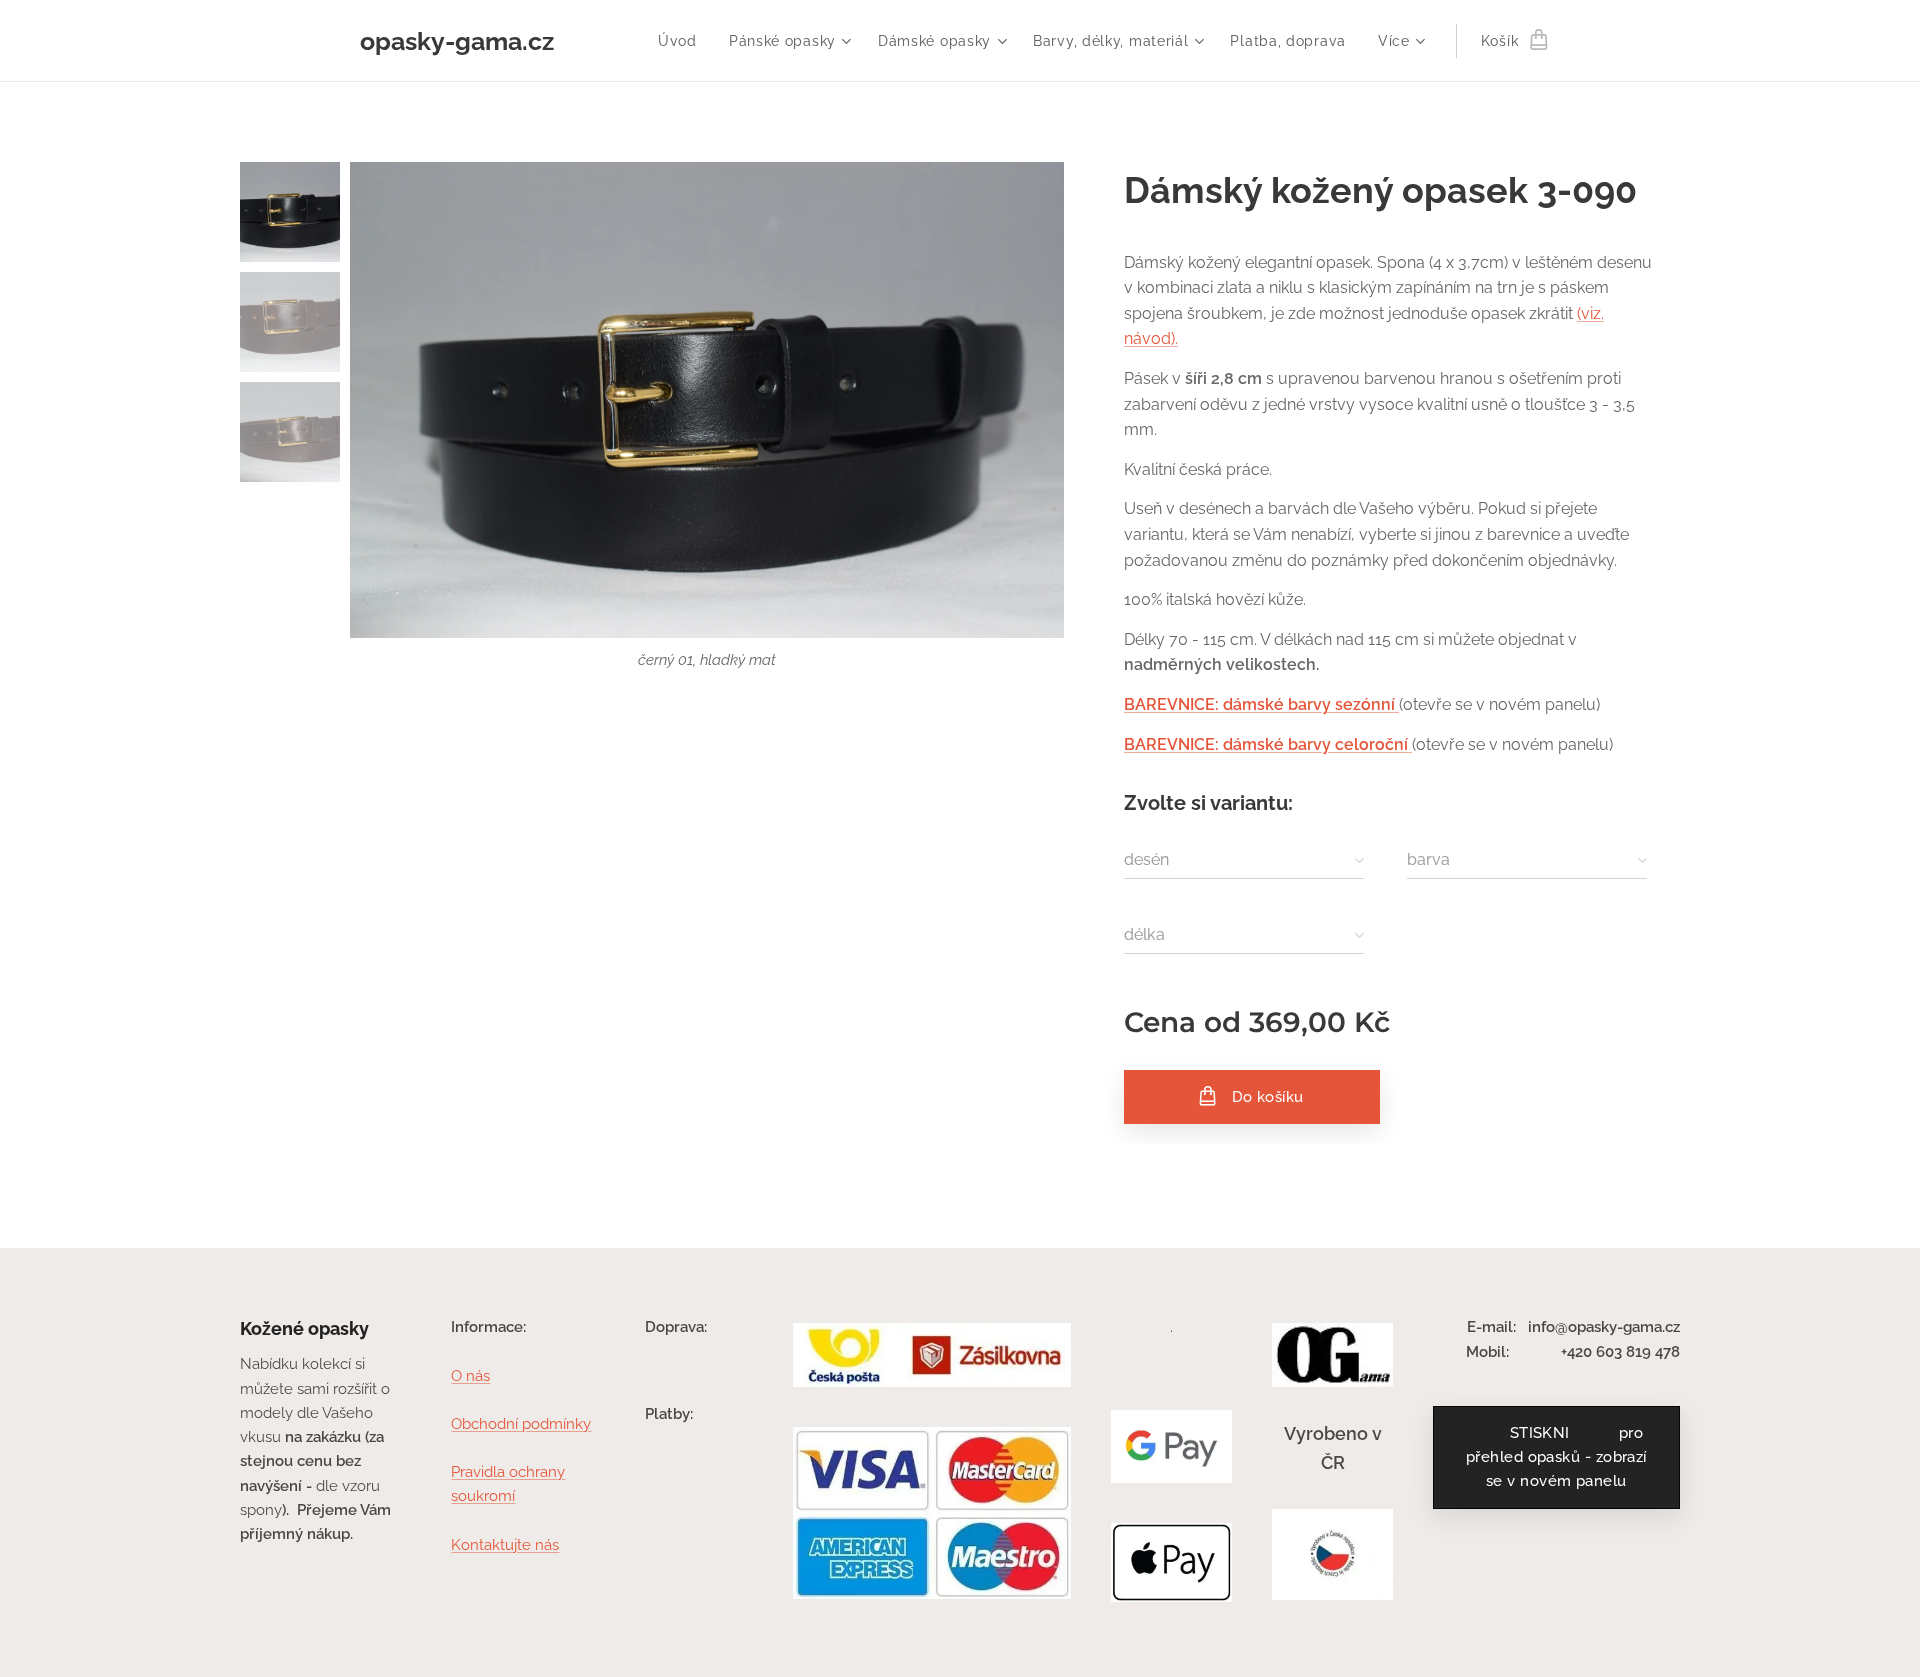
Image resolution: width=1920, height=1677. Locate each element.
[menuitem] (683, 41)
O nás (470, 1376)
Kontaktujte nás (505, 1545)
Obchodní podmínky (521, 1424)
